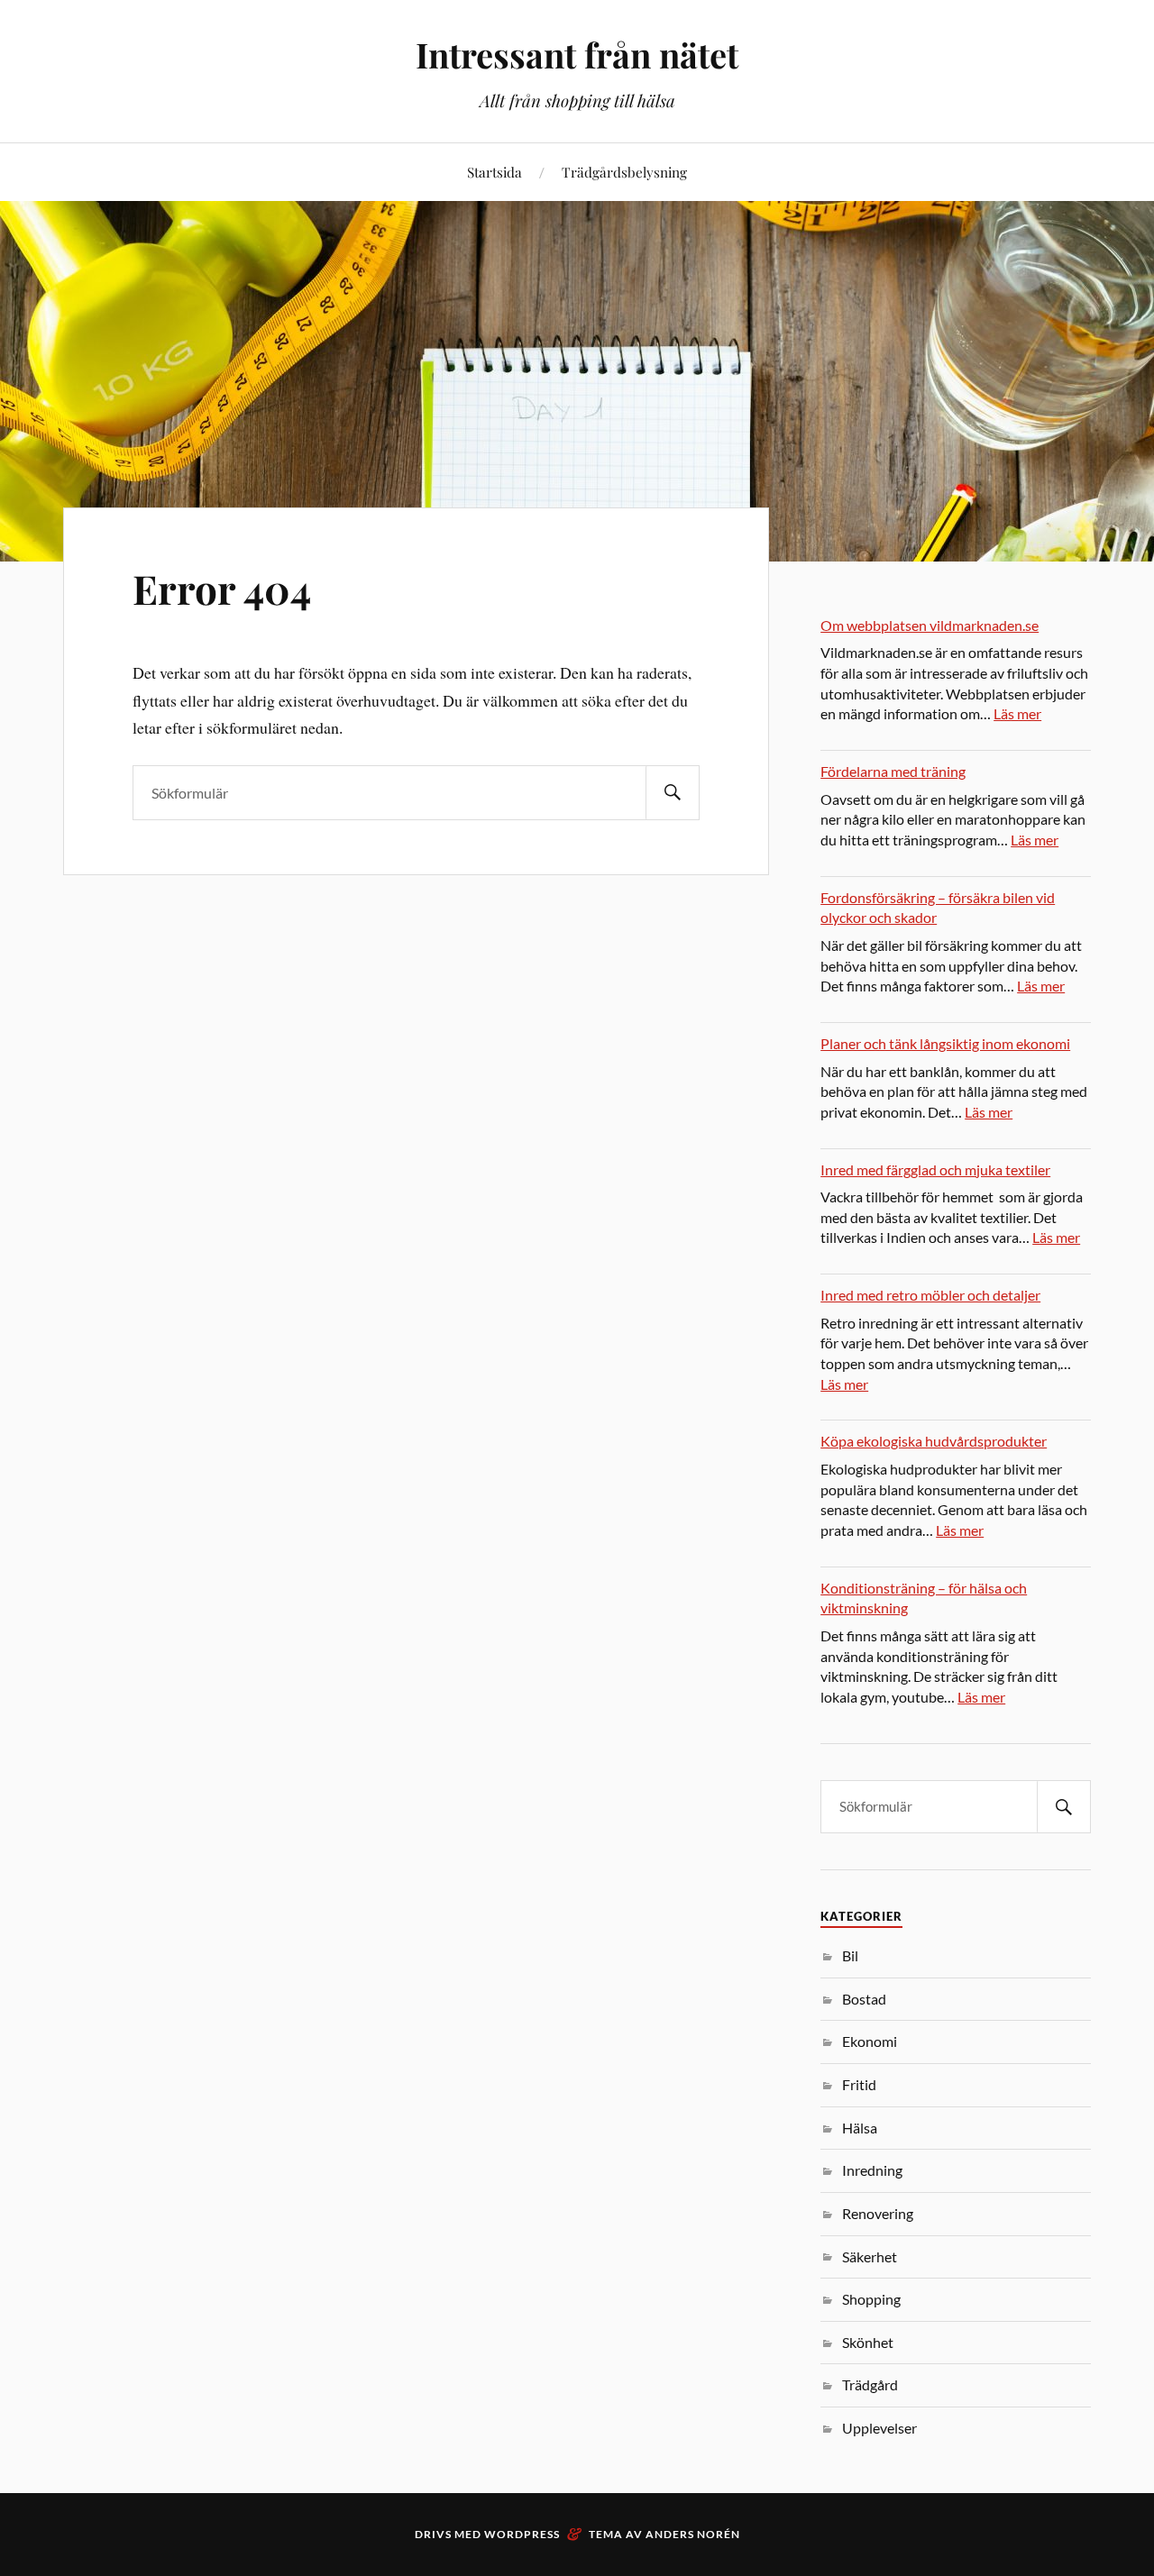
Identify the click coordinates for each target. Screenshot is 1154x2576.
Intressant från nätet (577, 55)
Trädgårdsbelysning (624, 172)
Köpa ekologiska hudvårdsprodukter (934, 1441)
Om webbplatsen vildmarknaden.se (930, 625)
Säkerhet (870, 2256)
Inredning (872, 2170)
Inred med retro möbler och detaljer (930, 1295)
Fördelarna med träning (893, 771)
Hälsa (860, 2128)
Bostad (864, 1999)
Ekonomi (870, 2041)
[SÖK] (673, 793)
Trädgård (870, 2384)
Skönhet (868, 2342)
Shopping (871, 2299)
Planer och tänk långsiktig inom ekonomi (945, 1043)
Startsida (495, 172)
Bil (850, 1955)
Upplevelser (879, 2428)
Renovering (878, 2213)
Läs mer (1017, 713)
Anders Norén (693, 2534)
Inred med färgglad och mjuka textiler (935, 1169)
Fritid (859, 2084)
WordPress (522, 2534)
